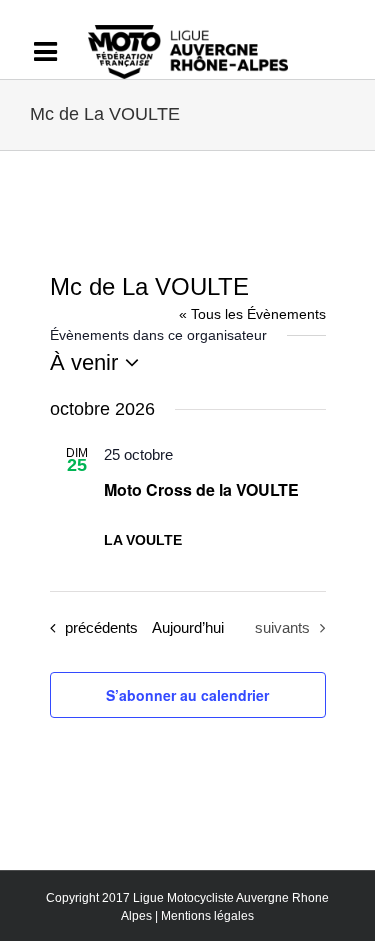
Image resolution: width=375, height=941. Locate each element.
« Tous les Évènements (252, 314)
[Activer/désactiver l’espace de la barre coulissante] (55, 52)
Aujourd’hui (188, 627)
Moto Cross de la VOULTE (201, 489)
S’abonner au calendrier (187, 695)
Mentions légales (207, 916)
